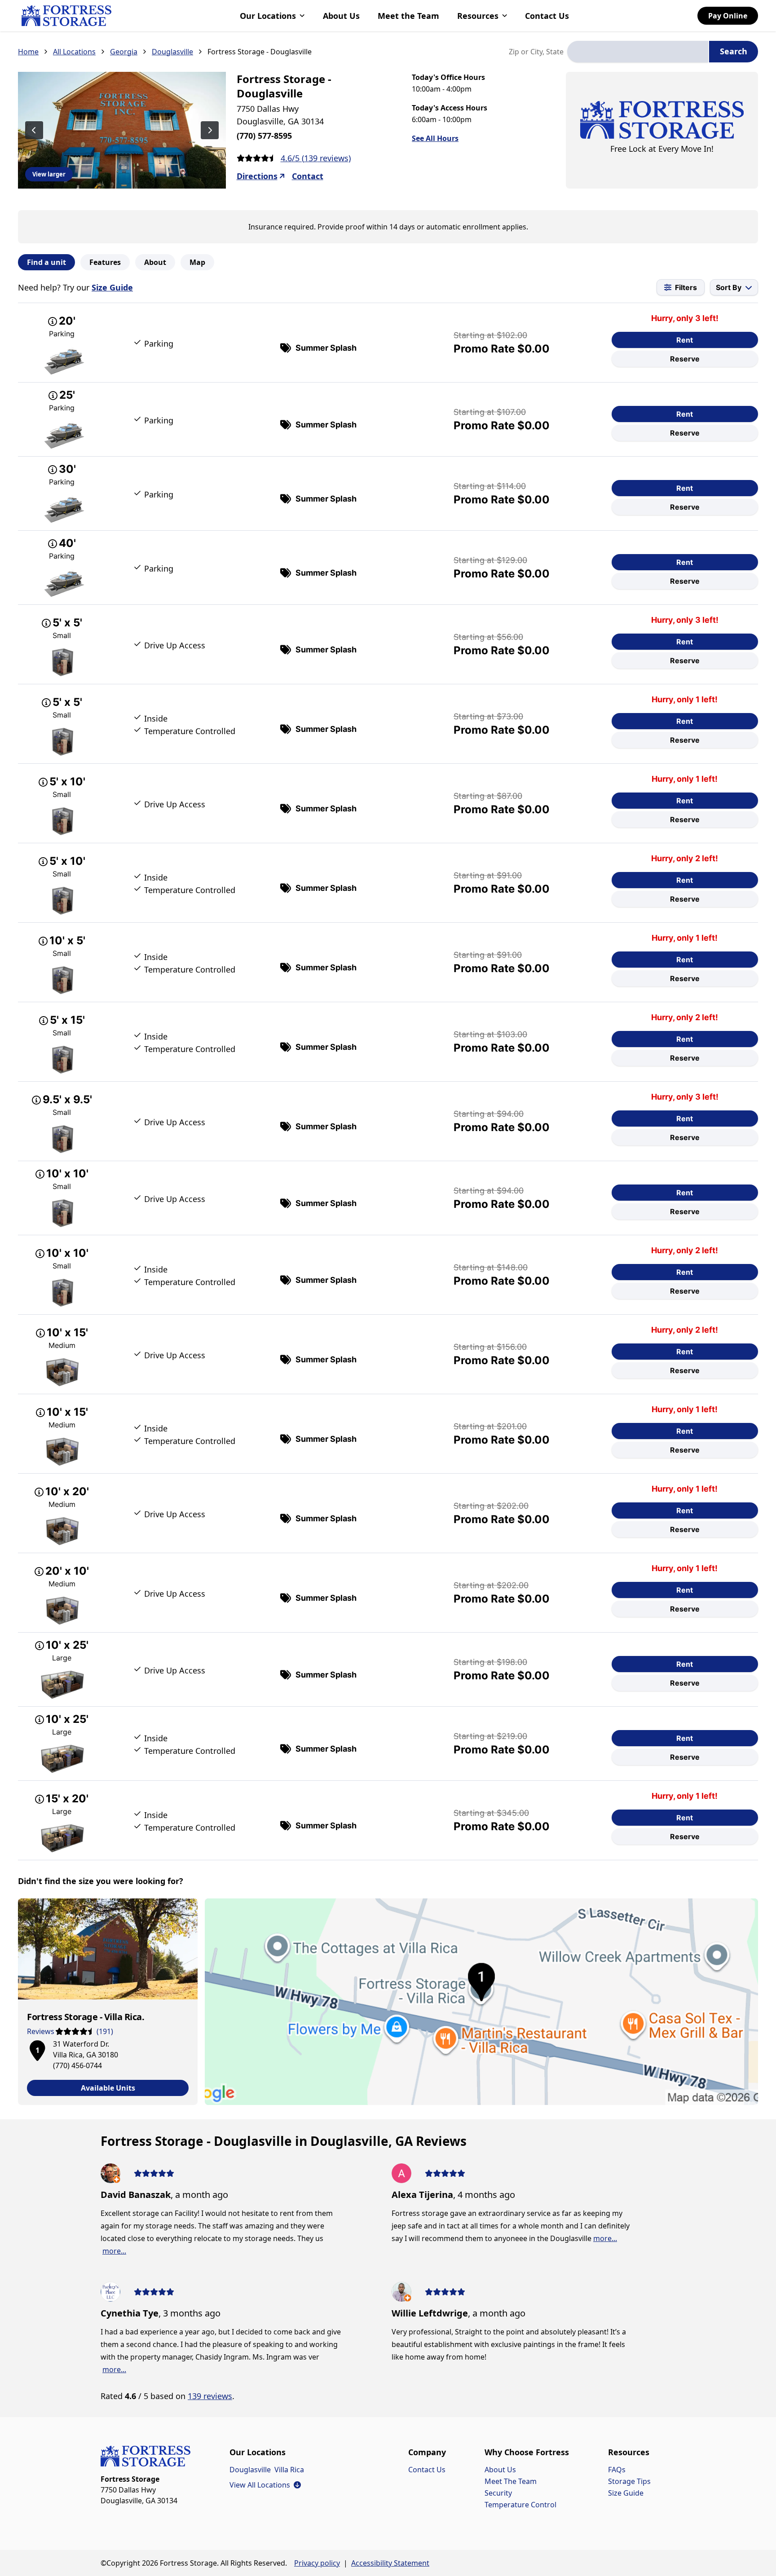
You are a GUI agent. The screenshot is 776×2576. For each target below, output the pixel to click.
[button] (37, 2049)
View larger (49, 174)
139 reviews (210, 2396)
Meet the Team (408, 16)
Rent (685, 340)
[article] (108, 2002)
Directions (257, 176)
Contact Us (547, 16)
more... (114, 2251)
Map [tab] (197, 262)
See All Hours (435, 138)
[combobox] (638, 52)
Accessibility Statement (390, 2563)
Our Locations (268, 16)
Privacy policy (317, 2563)
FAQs (617, 2470)
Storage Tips (629, 2481)
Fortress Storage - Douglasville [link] (260, 52)
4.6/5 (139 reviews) (316, 158)
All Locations (74, 52)
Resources (478, 16)
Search (734, 51)
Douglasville (172, 52)
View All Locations (265, 2485)
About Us (341, 16)
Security (498, 2493)
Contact (308, 176)
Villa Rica (289, 2470)
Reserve (685, 359)
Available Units (108, 2088)
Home (28, 52)
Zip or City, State (536, 52)
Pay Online (728, 16)
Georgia (124, 52)
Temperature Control (520, 2505)
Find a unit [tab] (46, 262)
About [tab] (155, 262)
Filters (686, 287)
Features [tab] (105, 262)
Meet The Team (511, 2481)
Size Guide (112, 287)
